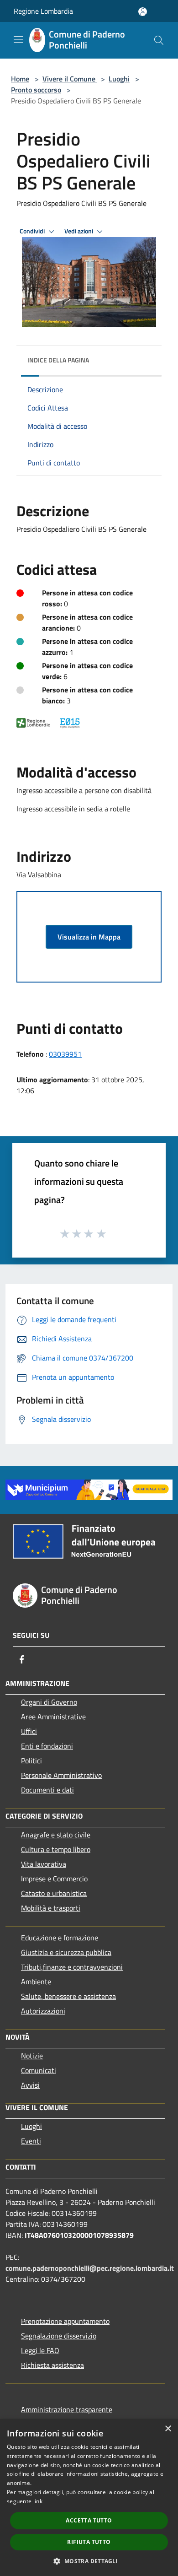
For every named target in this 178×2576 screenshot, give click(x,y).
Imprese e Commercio (54, 1879)
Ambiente (36, 1982)
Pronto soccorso (36, 90)
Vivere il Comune (70, 79)
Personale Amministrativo (61, 1775)
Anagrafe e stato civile (56, 1835)
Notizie (32, 2056)
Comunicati (39, 2070)
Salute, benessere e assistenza (68, 1996)
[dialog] (89, 2498)
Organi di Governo (49, 1702)
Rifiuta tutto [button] (89, 2542)
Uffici (29, 1731)
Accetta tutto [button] (89, 2520)
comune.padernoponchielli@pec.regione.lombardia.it (90, 2268)
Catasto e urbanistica (54, 1893)
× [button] (168, 2429)
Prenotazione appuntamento (65, 2321)
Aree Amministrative (53, 1717)
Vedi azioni (79, 231)
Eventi (31, 2141)
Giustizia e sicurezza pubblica (66, 1952)
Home (20, 79)
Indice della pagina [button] (58, 360)
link (38, 2501)
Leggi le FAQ (40, 2350)
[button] (89, 2561)
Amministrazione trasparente (67, 2409)
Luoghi (119, 79)
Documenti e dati (47, 1790)
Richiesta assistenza (52, 2365)
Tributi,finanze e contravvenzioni (72, 1967)
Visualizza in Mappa (89, 937)
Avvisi (30, 2085)
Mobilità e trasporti (51, 1908)
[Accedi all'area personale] (143, 12)
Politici (31, 1761)
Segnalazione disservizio (59, 2336)
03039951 (65, 1054)
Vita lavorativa (44, 1864)
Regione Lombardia (43, 11)
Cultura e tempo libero (56, 1849)
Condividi (33, 231)
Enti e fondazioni (47, 1746)
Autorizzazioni (43, 2011)
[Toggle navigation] (18, 39)
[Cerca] (159, 40)
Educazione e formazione (60, 1938)
